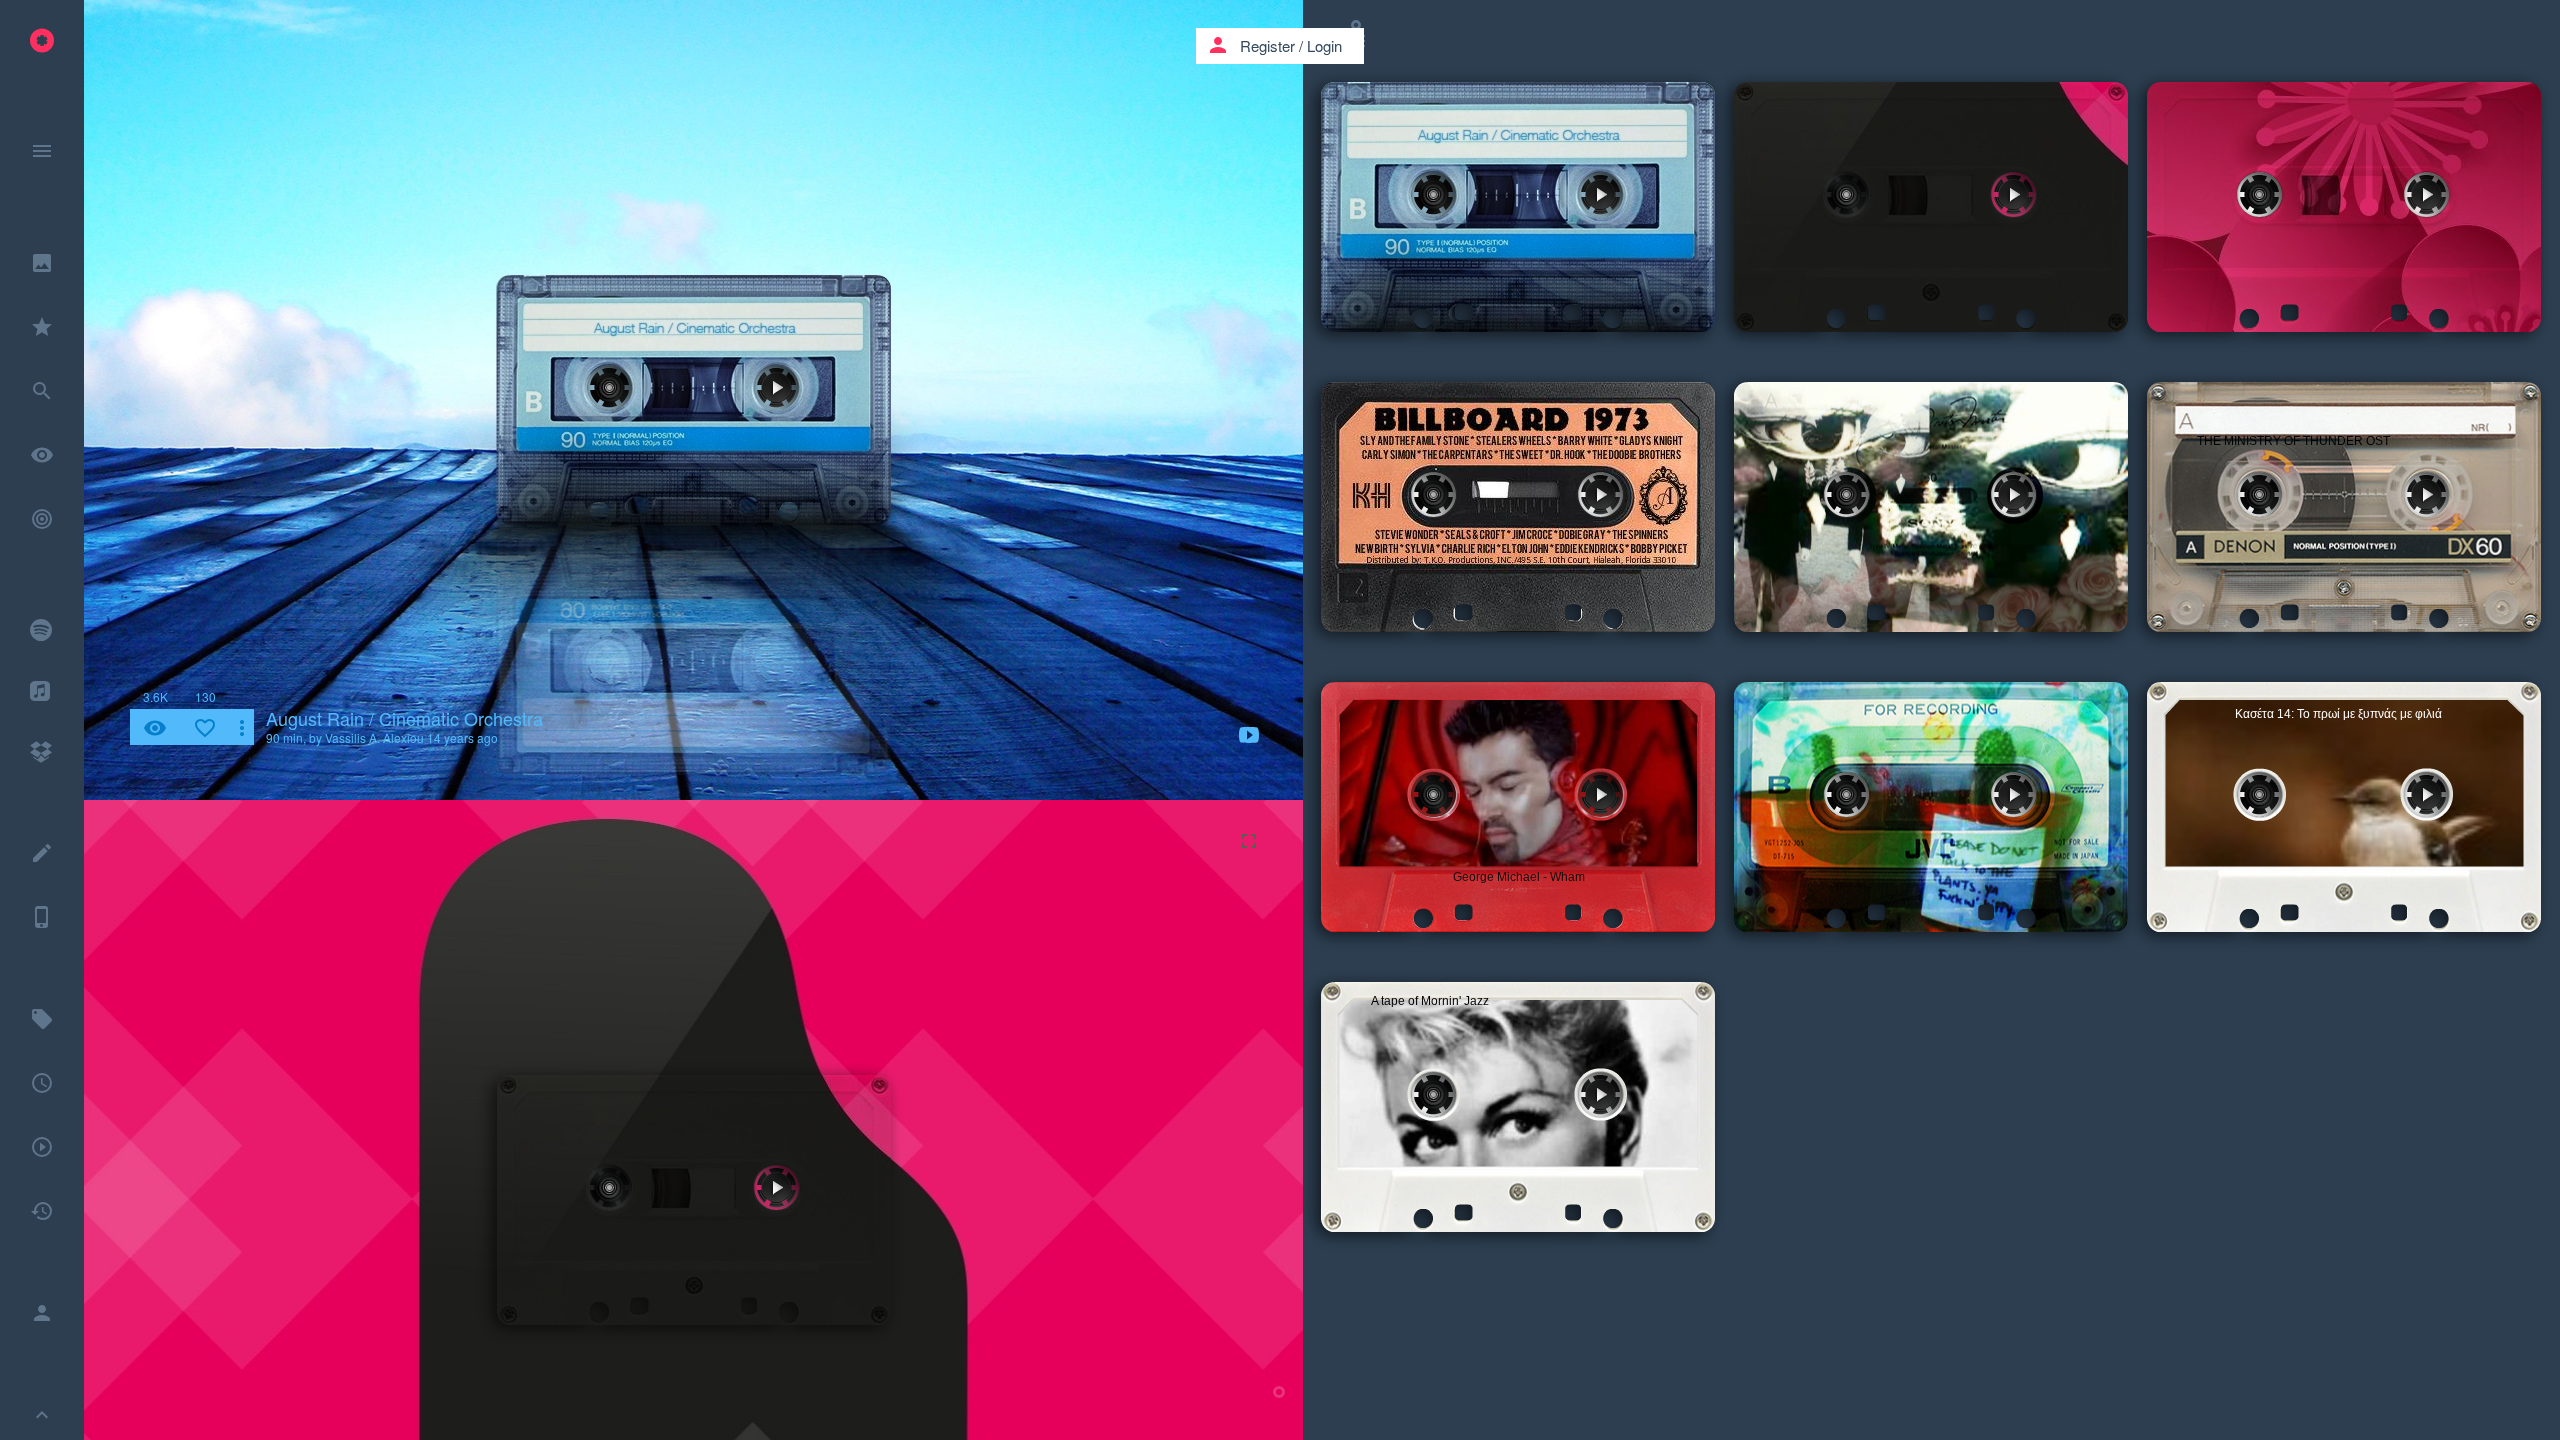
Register (1267, 45)
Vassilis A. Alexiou (374, 737)
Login (1324, 45)
